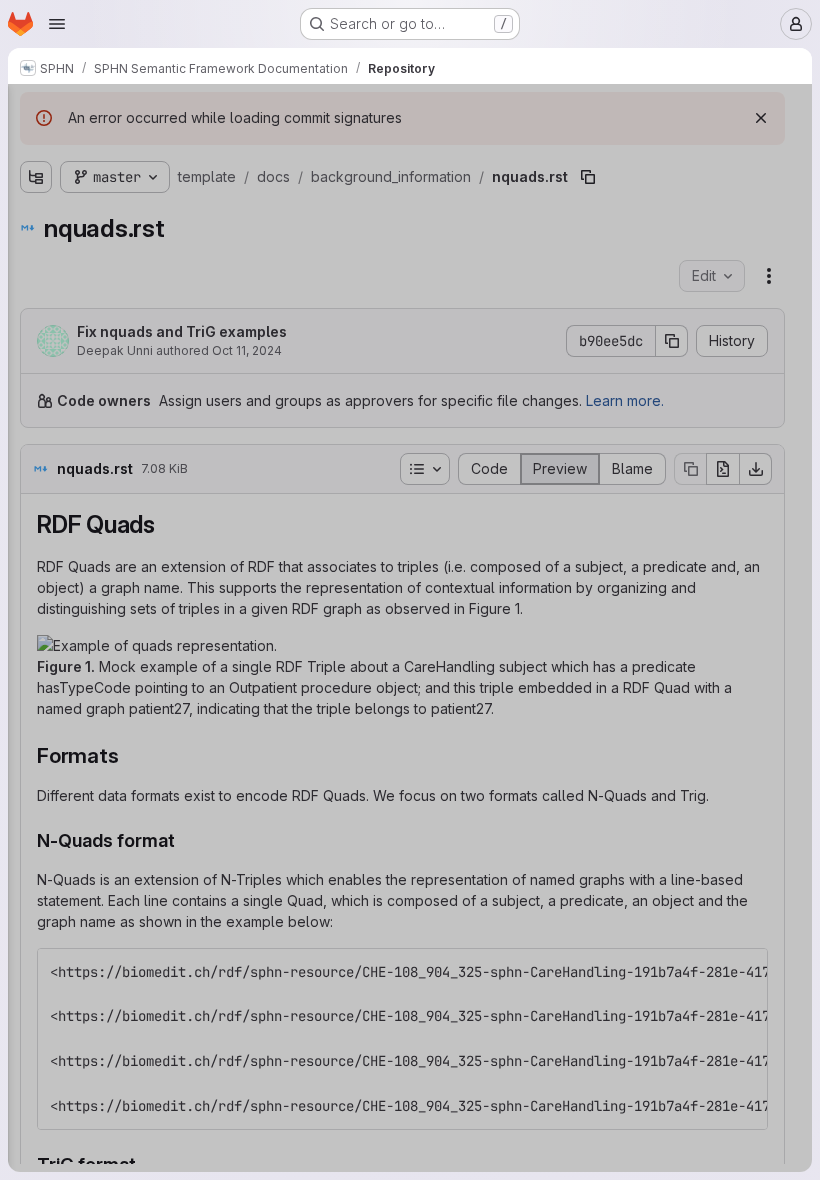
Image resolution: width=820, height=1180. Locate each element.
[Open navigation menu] (57, 24)
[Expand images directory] (47, 603)
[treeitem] (161, 187)
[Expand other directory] (47, 635)
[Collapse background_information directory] (47, 283)
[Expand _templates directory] (47, 251)
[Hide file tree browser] (31, 112)
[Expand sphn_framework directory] (47, 667)
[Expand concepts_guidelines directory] (47, 507)
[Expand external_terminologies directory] (47, 571)
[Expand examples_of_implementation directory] (47, 539)
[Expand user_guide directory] (47, 699)
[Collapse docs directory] (31, 187)
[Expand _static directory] (47, 219)
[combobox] (159, 151)
